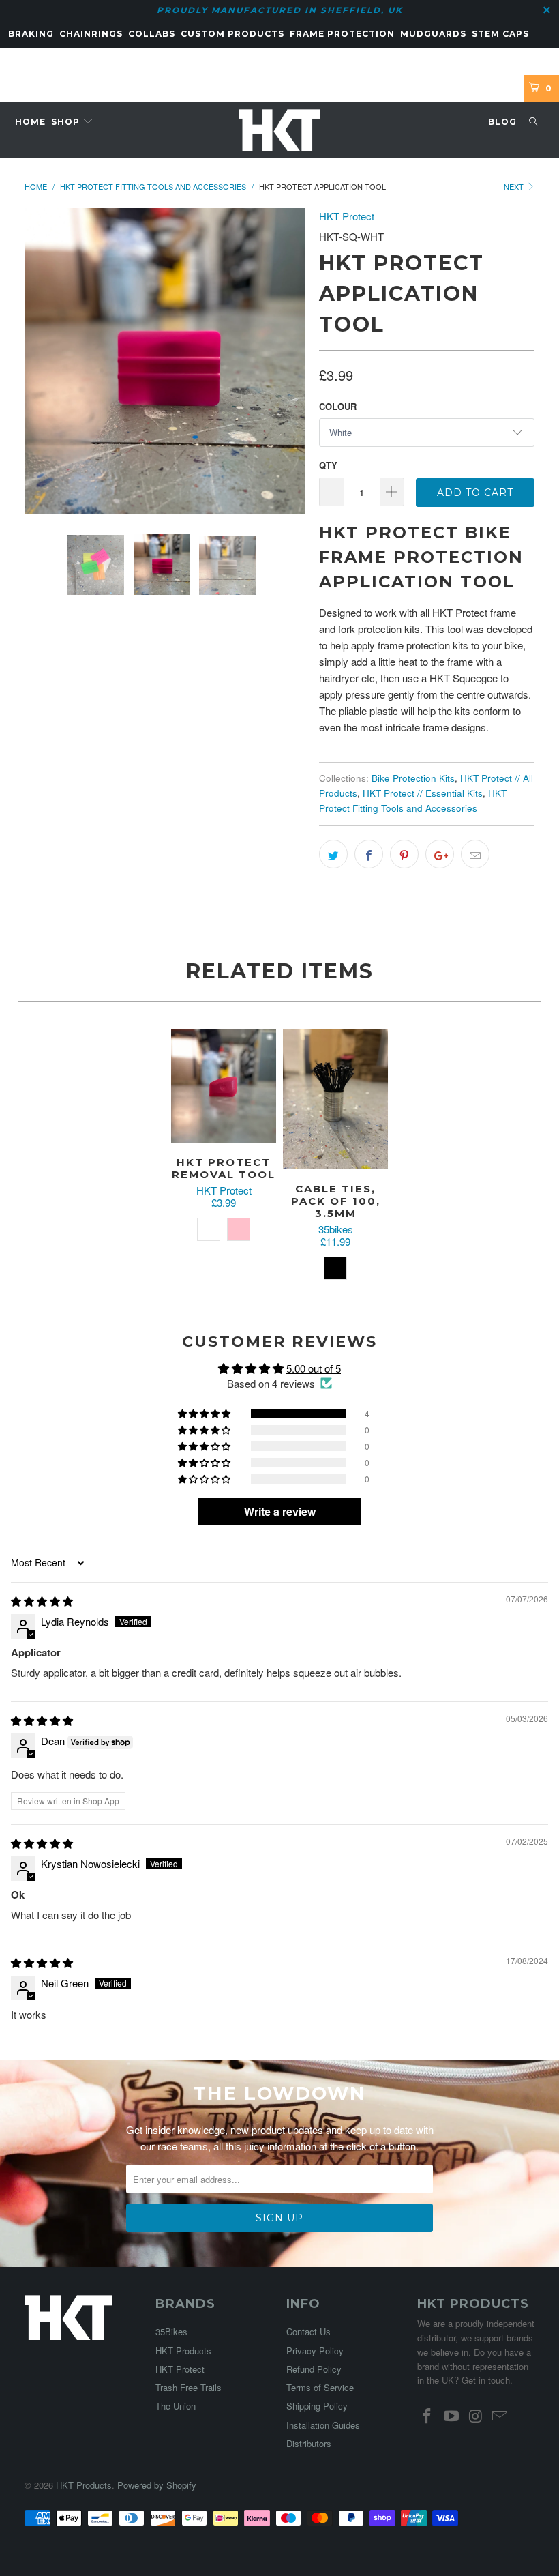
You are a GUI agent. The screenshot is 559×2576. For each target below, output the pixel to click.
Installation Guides (323, 2425)
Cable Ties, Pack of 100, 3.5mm (335, 1099)
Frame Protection (342, 34)
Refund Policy (314, 2369)
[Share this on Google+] (440, 854)
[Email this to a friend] (475, 854)
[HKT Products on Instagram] (476, 2416)
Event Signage (114, 61)
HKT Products (183, 2351)
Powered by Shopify (157, 2485)
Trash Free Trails (188, 2387)
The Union (176, 2406)
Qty (328, 465)
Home (30, 122)
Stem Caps (500, 34)
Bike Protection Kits (413, 778)
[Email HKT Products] (500, 2416)
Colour (338, 406)
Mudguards (433, 34)
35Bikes (171, 2331)
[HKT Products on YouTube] (452, 2416)
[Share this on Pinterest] (404, 854)
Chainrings (91, 34)
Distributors (309, 2443)
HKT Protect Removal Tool (224, 1086)
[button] (205, 1414)
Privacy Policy (315, 2351)
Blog (502, 122)
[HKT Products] (279, 130)
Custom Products (232, 34)
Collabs (152, 34)
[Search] (533, 122)
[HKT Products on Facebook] (427, 2416)
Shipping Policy (317, 2406)
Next (515, 186)
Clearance (38, 61)
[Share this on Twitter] (333, 854)
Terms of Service (320, 2387)
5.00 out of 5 (314, 1368)
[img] (42, 1601)
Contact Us (308, 2331)
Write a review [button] (280, 1511)
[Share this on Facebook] (369, 854)
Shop (67, 122)
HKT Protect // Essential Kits (423, 793)
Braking (31, 34)
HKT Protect (347, 216)
